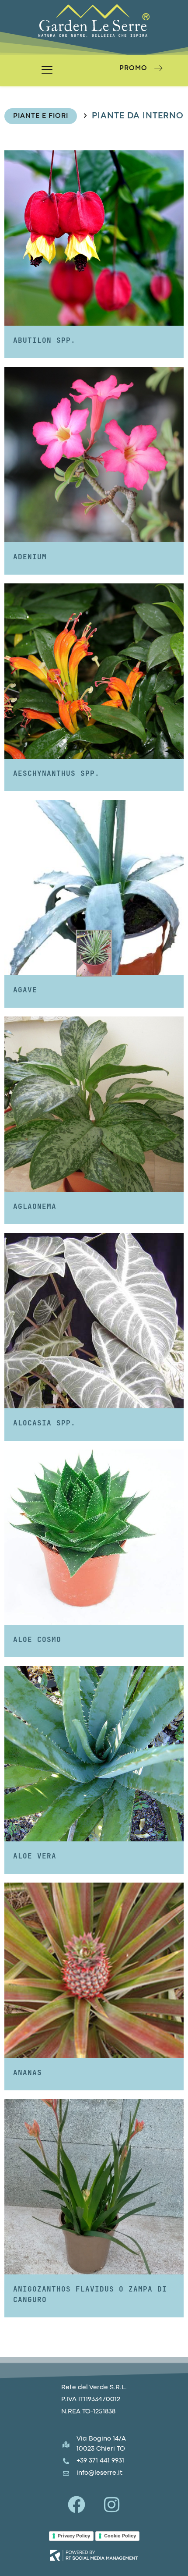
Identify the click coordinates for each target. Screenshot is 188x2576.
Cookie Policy (120, 2536)
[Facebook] (77, 2505)
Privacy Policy (74, 2536)
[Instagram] (111, 2505)
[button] (47, 71)
